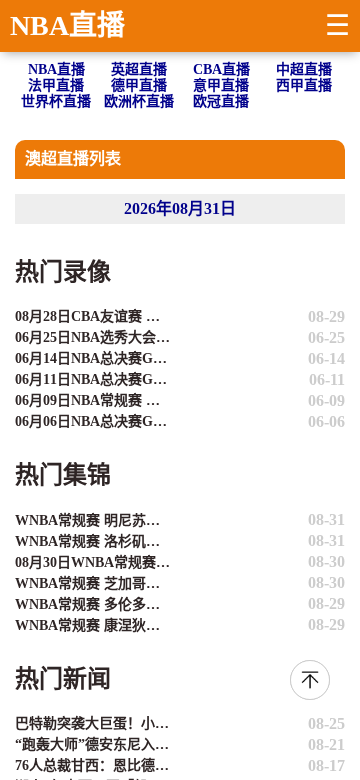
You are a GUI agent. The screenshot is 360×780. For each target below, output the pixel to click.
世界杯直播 (56, 101)
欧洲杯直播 (139, 101)
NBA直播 (67, 25)
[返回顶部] (310, 680)
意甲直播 (221, 85)
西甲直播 (304, 85)
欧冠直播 (221, 101)
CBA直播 (221, 69)
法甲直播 (56, 85)
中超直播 (304, 69)
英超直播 (139, 69)
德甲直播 (139, 85)
